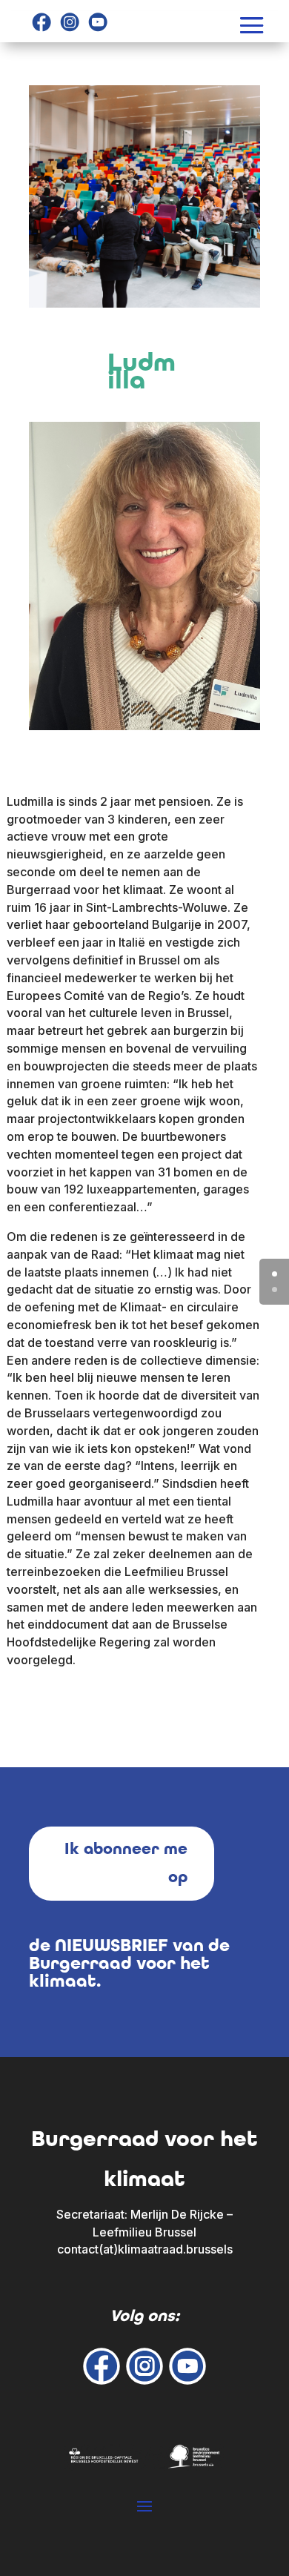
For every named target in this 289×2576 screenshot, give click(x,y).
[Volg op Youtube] (98, 22)
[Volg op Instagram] (70, 22)
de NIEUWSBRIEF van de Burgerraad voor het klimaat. (129, 1963)
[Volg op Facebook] (41, 22)
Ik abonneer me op (126, 1863)
